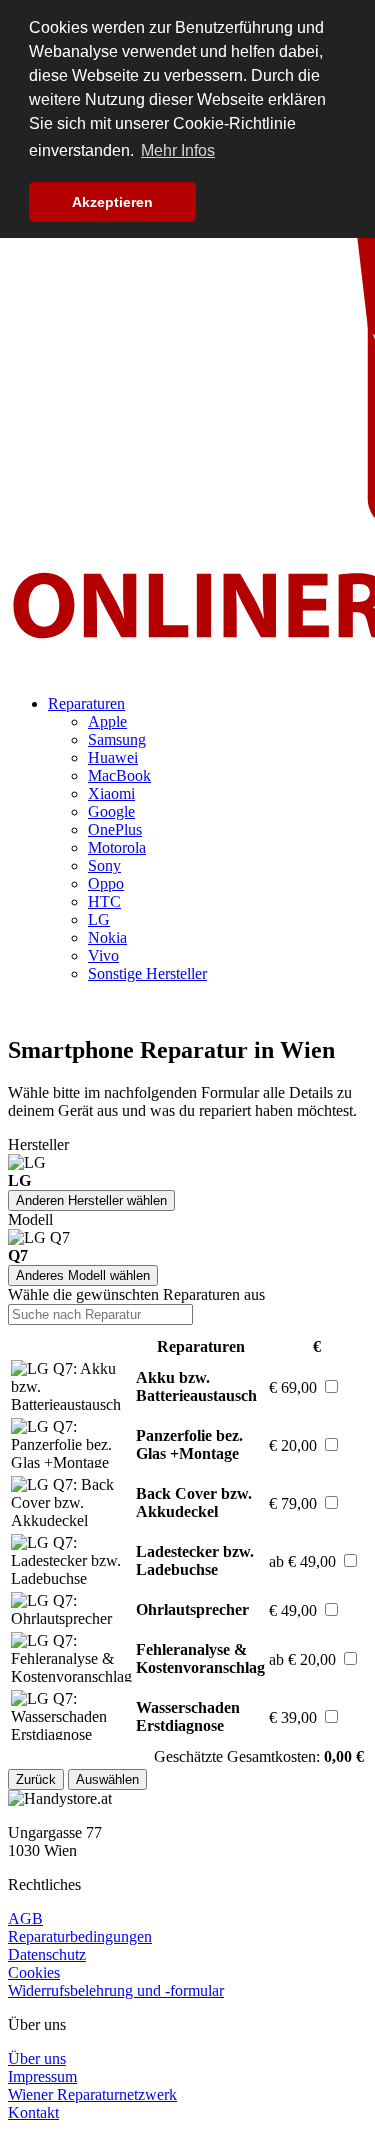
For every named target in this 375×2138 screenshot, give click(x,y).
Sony (104, 865)
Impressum (42, 2076)
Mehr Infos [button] (178, 150)
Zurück (36, 1779)
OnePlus (115, 829)
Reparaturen (86, 703)
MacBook (119, 775)
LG (99, 919)
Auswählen (107, 1779)
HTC (104, 901)
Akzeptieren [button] (112, 202)
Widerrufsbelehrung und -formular (116, 1990)
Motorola (117, 847)
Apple (107, 721)
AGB (25, 1918)
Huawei (113, 757)
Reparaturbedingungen (80, 1936)
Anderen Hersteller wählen (91, 1200)
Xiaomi (111, 793)
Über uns (37, 2058)
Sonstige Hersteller (147, 973)
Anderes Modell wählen (83, 1275)
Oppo (106, 883)
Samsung (117, 739)
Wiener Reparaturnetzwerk (92, 2094)
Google (111, 811)
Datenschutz (47, 1954)
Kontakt (33, 2112)
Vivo (103, 955)
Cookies (34, 1972)
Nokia (107, 937)
